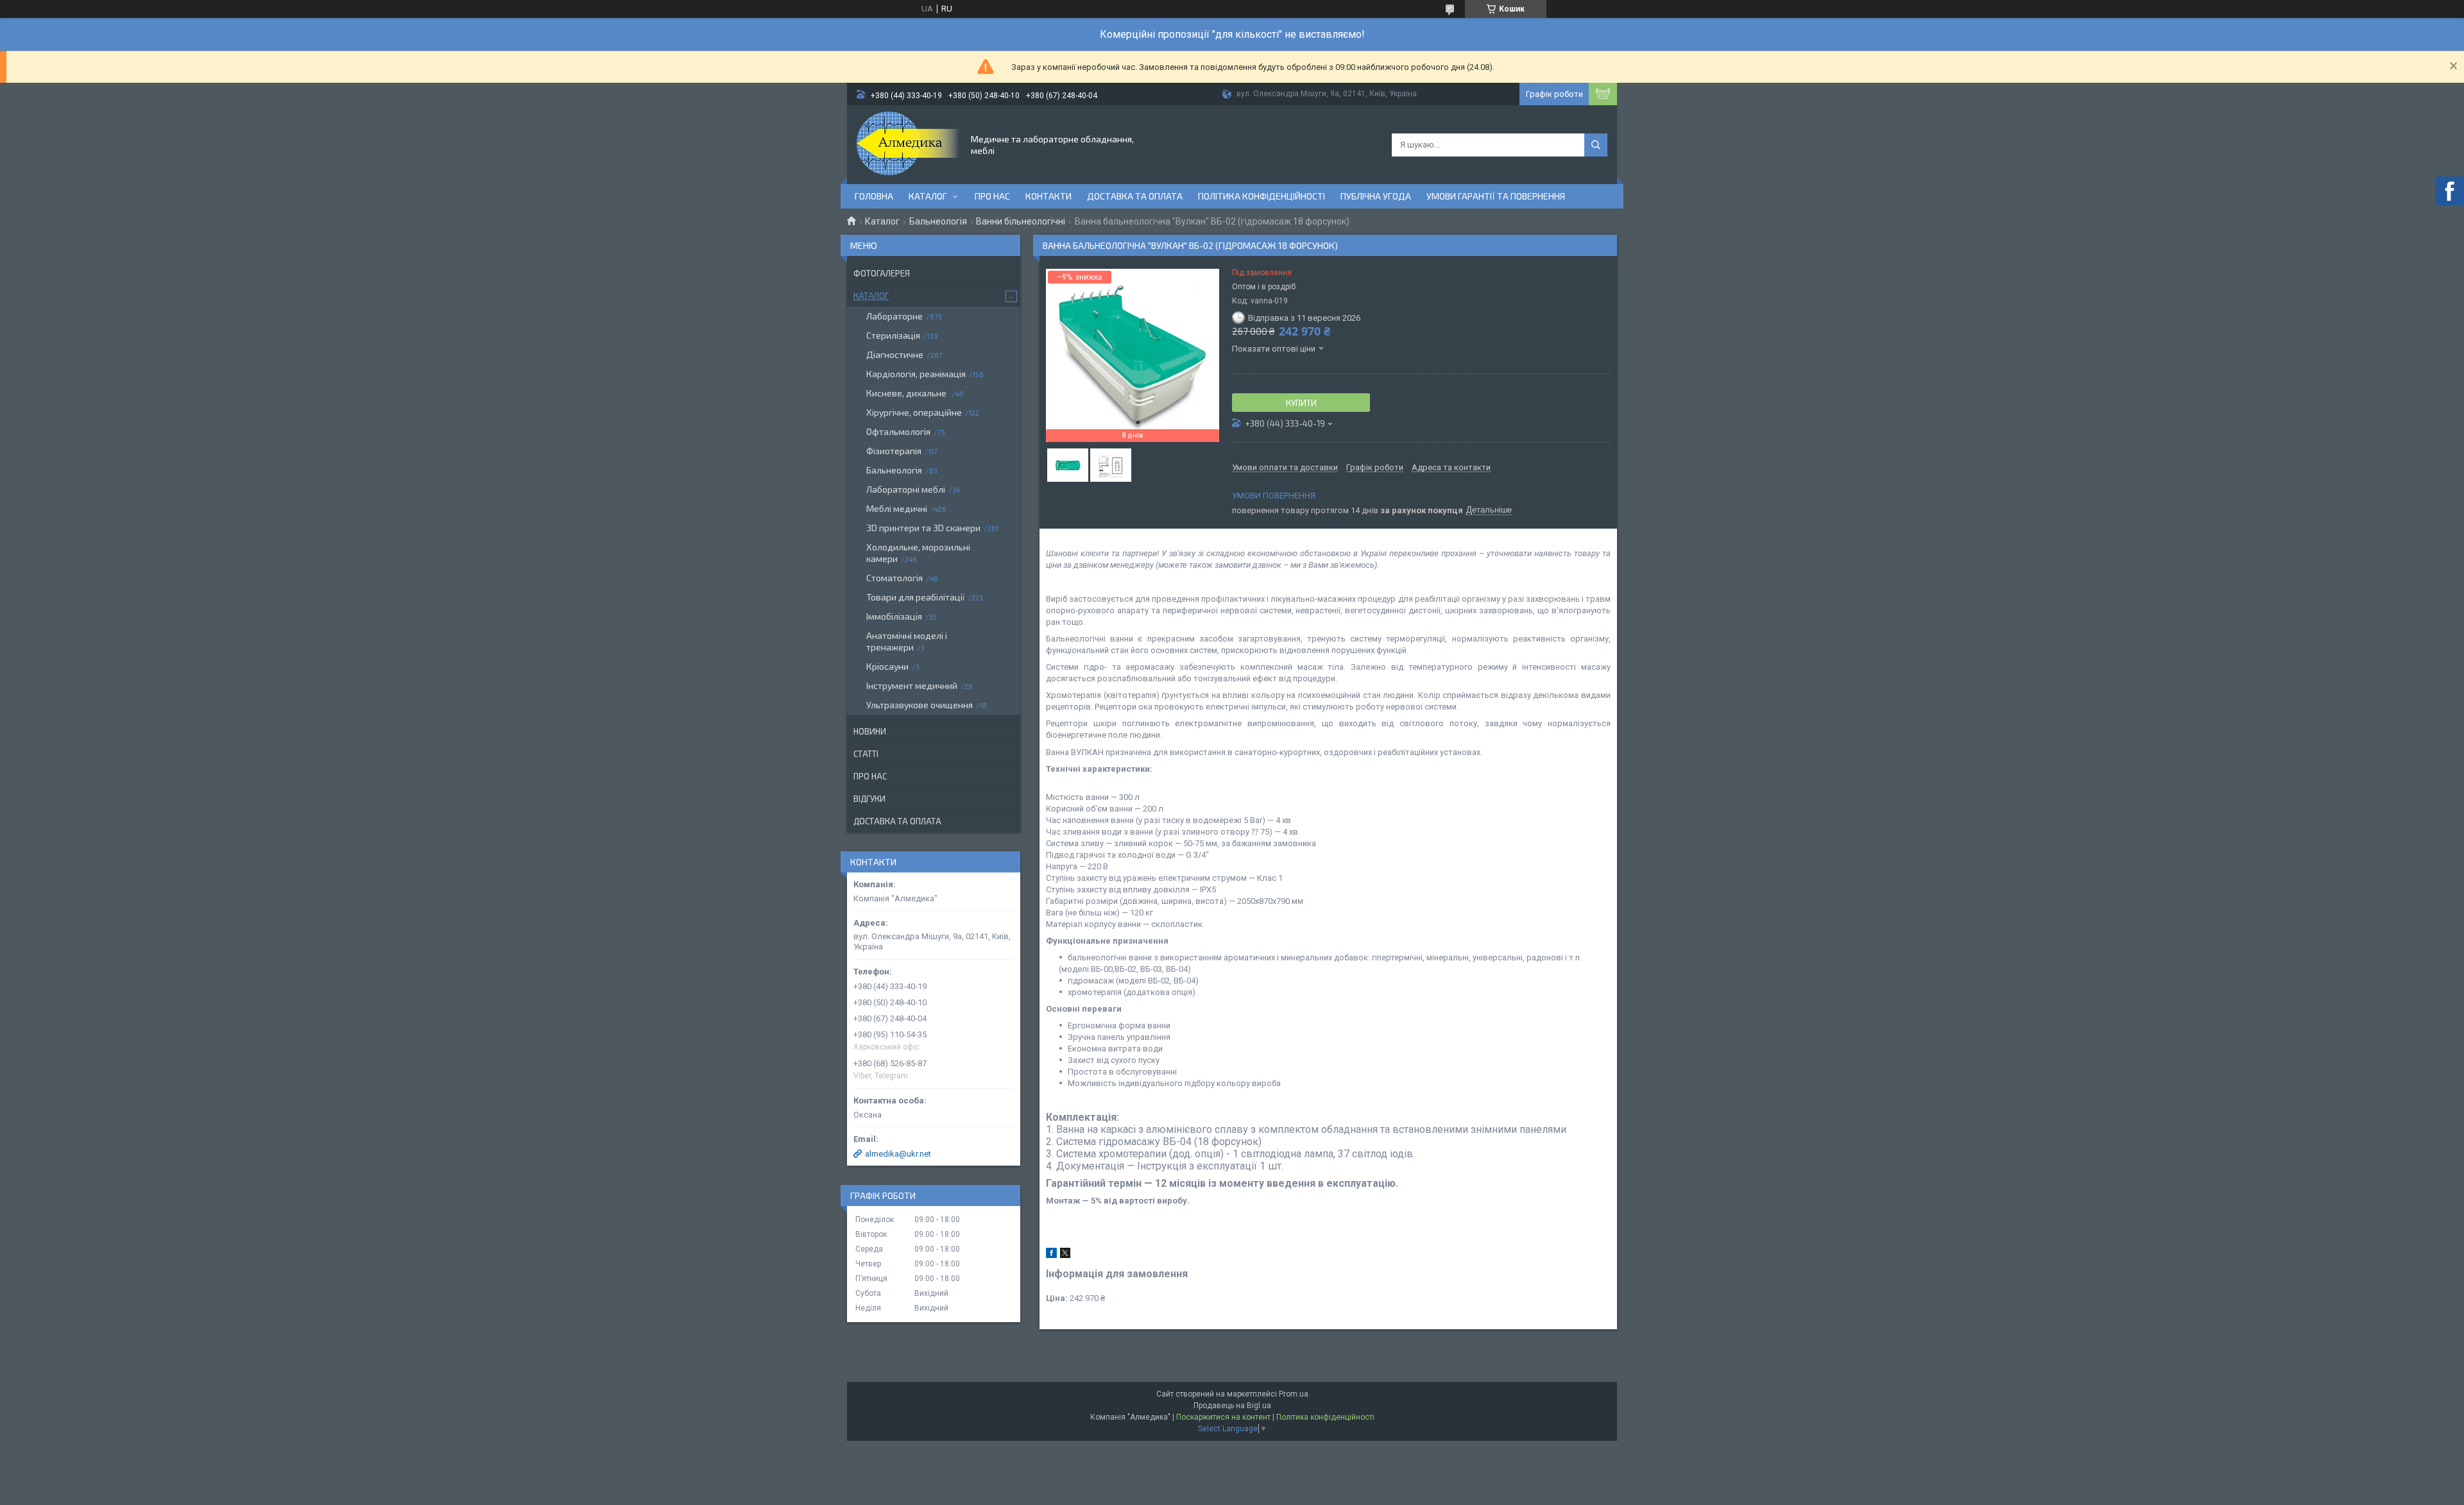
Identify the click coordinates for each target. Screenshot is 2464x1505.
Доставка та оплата (1135, 196)
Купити (1301, 403)
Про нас (992, 196)
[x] (1065, 1255)
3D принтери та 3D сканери (923, 528)
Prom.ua (1294, 1394)
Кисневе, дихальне (907, 393)
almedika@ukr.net (898, 1154)
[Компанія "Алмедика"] (908, 144)
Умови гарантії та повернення (1496, 196)
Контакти (1048, 196)
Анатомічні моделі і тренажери (907, 641)
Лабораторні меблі (906, 489)
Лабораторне (894, 316)
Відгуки (869, 799)
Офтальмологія (898, 431)
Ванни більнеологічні (1021, 221)
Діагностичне (895, 354)
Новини (870, 731)
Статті (866, 754)
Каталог (928, 196)
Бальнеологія (938, 221)
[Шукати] (1596, 145)
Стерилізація (893, 335)
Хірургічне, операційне (914, 412)
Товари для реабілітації (915, 597)
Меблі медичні (897, 508)
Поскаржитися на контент (1223, 1417)
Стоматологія (894, 578)
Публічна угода (1376, 196)
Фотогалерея (882, 273)
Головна (874, 196)
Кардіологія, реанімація (916, 374)
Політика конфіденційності (1262, 196)
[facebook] (1051, 1255)
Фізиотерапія (894, 451)
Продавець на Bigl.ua (1232, 1406)
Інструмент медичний (912, 685)
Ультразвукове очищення (920, 705)
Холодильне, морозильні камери (918, 553)
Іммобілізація (894, 616)
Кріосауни (887, 666)
